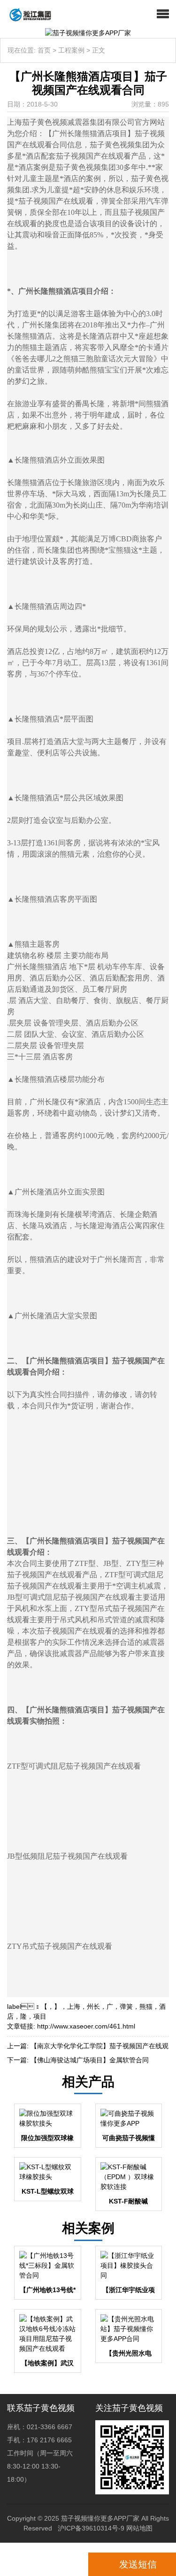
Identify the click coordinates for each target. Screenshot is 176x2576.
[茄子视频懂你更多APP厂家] (27, 14)
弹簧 (126, 2006)
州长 (93, 2006)
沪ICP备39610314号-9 (91, 2528)
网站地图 (139, 2528)
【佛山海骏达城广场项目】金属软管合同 (90, 2060)
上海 (74, 2006)
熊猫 (146, 2006)
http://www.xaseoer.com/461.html (86, 2026)
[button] (163, 14)
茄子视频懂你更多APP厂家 (100, 2518)
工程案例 (71, 50)
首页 (44, 50)
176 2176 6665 (46, 2564)
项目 (40, 2016)
